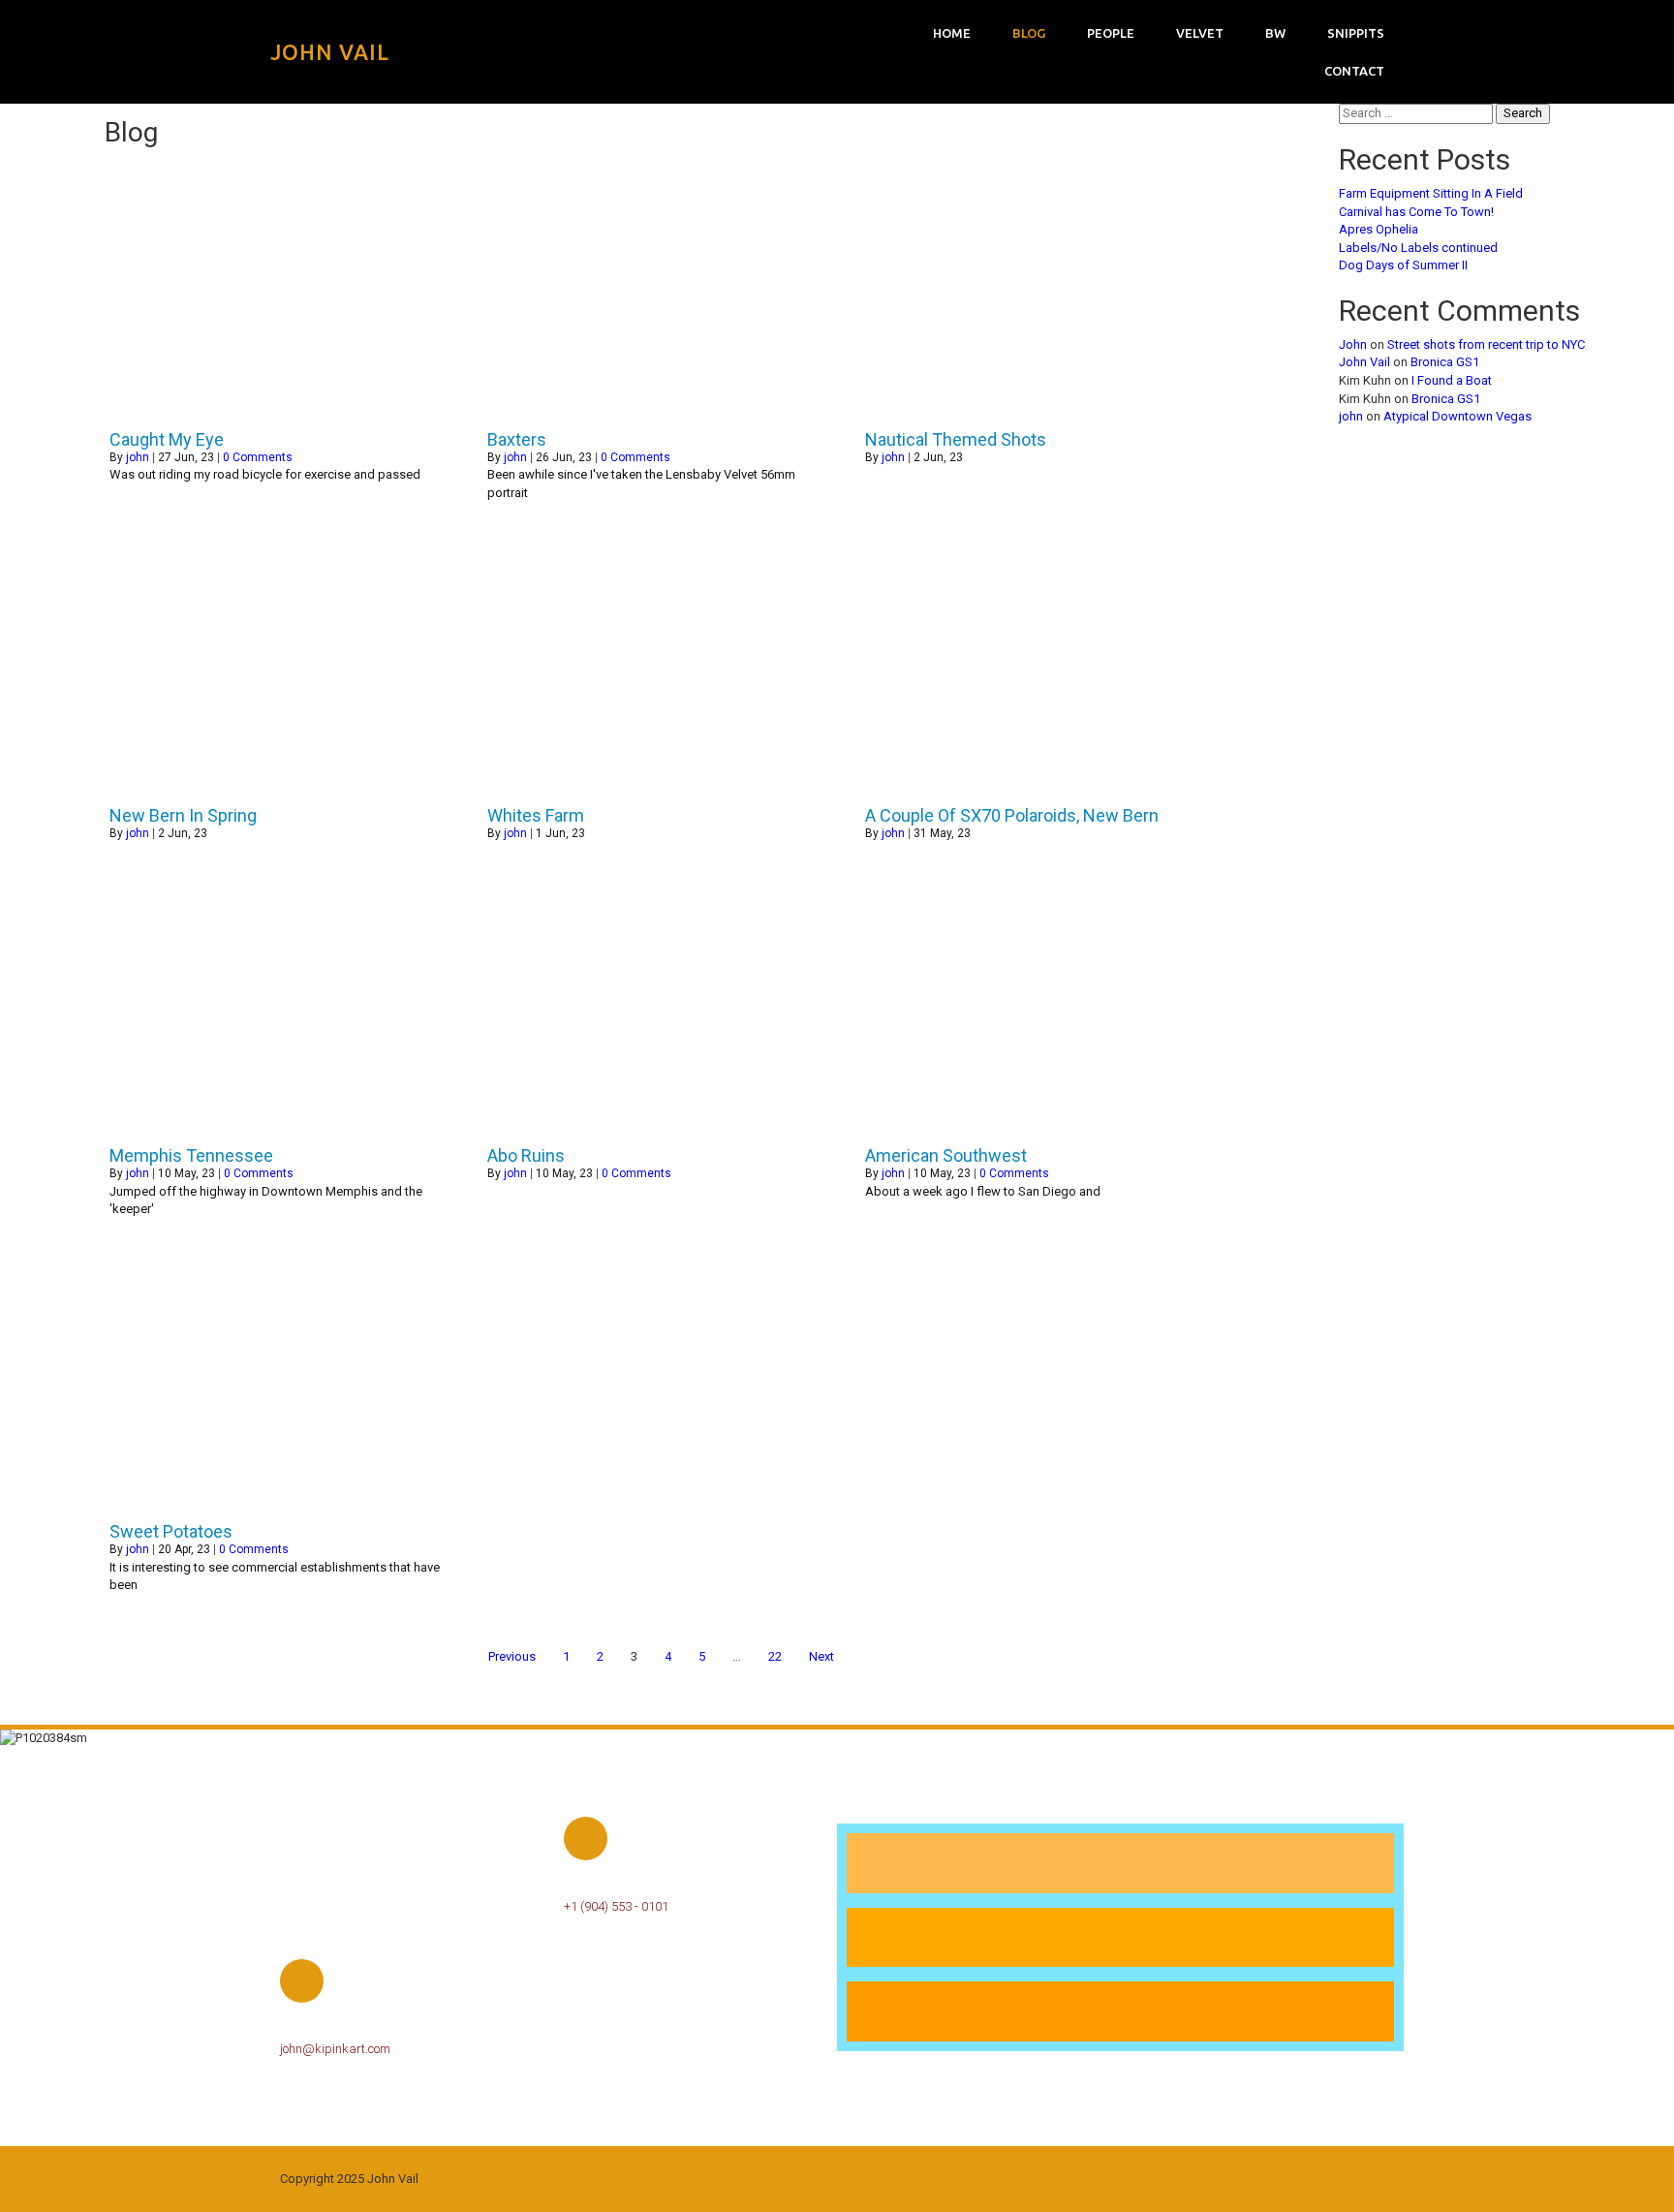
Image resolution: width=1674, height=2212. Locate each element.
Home (952, 33)
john (138, 457)
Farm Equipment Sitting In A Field (1431, 193)
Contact (1354, 71)
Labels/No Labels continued (1418, 248)
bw (1275, 33)
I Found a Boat (1452, 380)
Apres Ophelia (1379, 229)
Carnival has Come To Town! (1416, 212)
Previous (512, 1656)
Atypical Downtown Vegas (1457, 416)
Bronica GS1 (1445, 362)
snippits (1356, 33)
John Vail (1364, 362)
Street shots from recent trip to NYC (1486, 344)
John (1353, 344)
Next (821, 1656)
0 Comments (258, 457)
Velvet (1200, 33)
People (1111, 33)
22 (775, 1656)
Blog (1029, 33)
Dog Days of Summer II (1403, 265)
